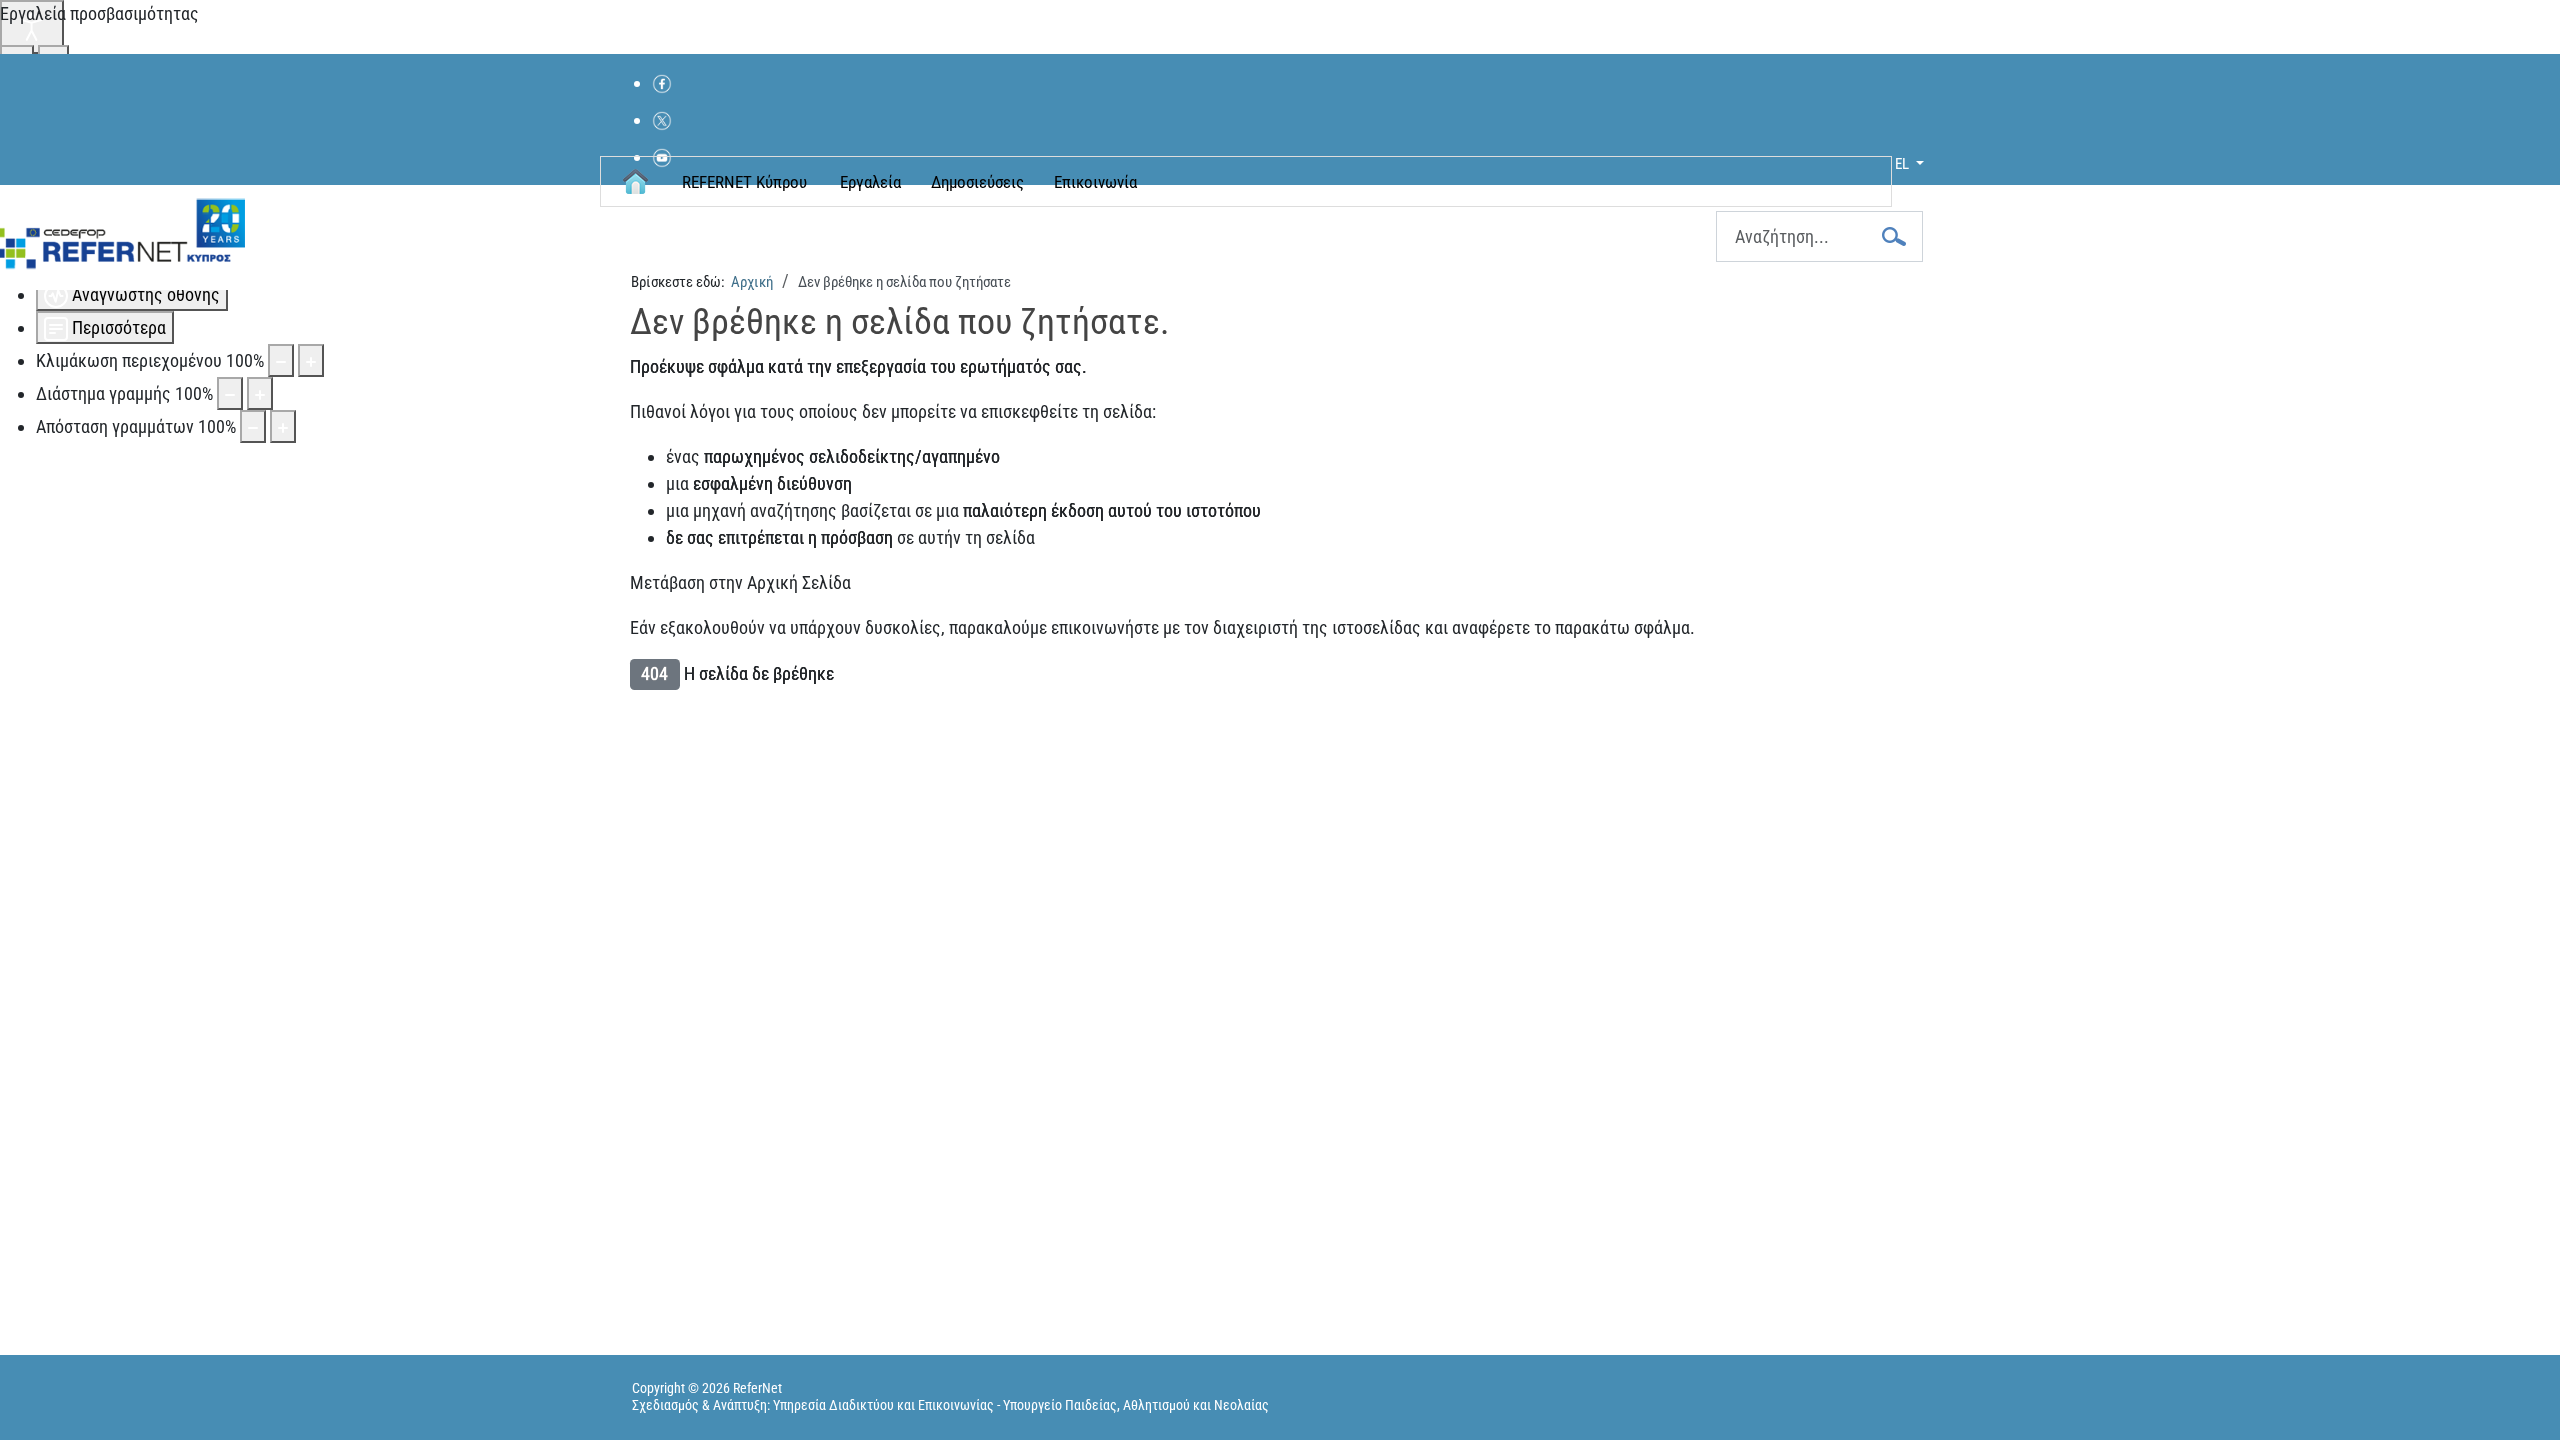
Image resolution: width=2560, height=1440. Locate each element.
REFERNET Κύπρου (744, 182)
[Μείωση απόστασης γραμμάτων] (253, 426)
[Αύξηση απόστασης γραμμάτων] (283, 426)
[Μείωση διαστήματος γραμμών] (230, 393)
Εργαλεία (870, 182)
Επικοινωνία (1095, 182)
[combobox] (1819, 236)
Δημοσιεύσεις (977, 182)
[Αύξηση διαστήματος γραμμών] (260, 393)
